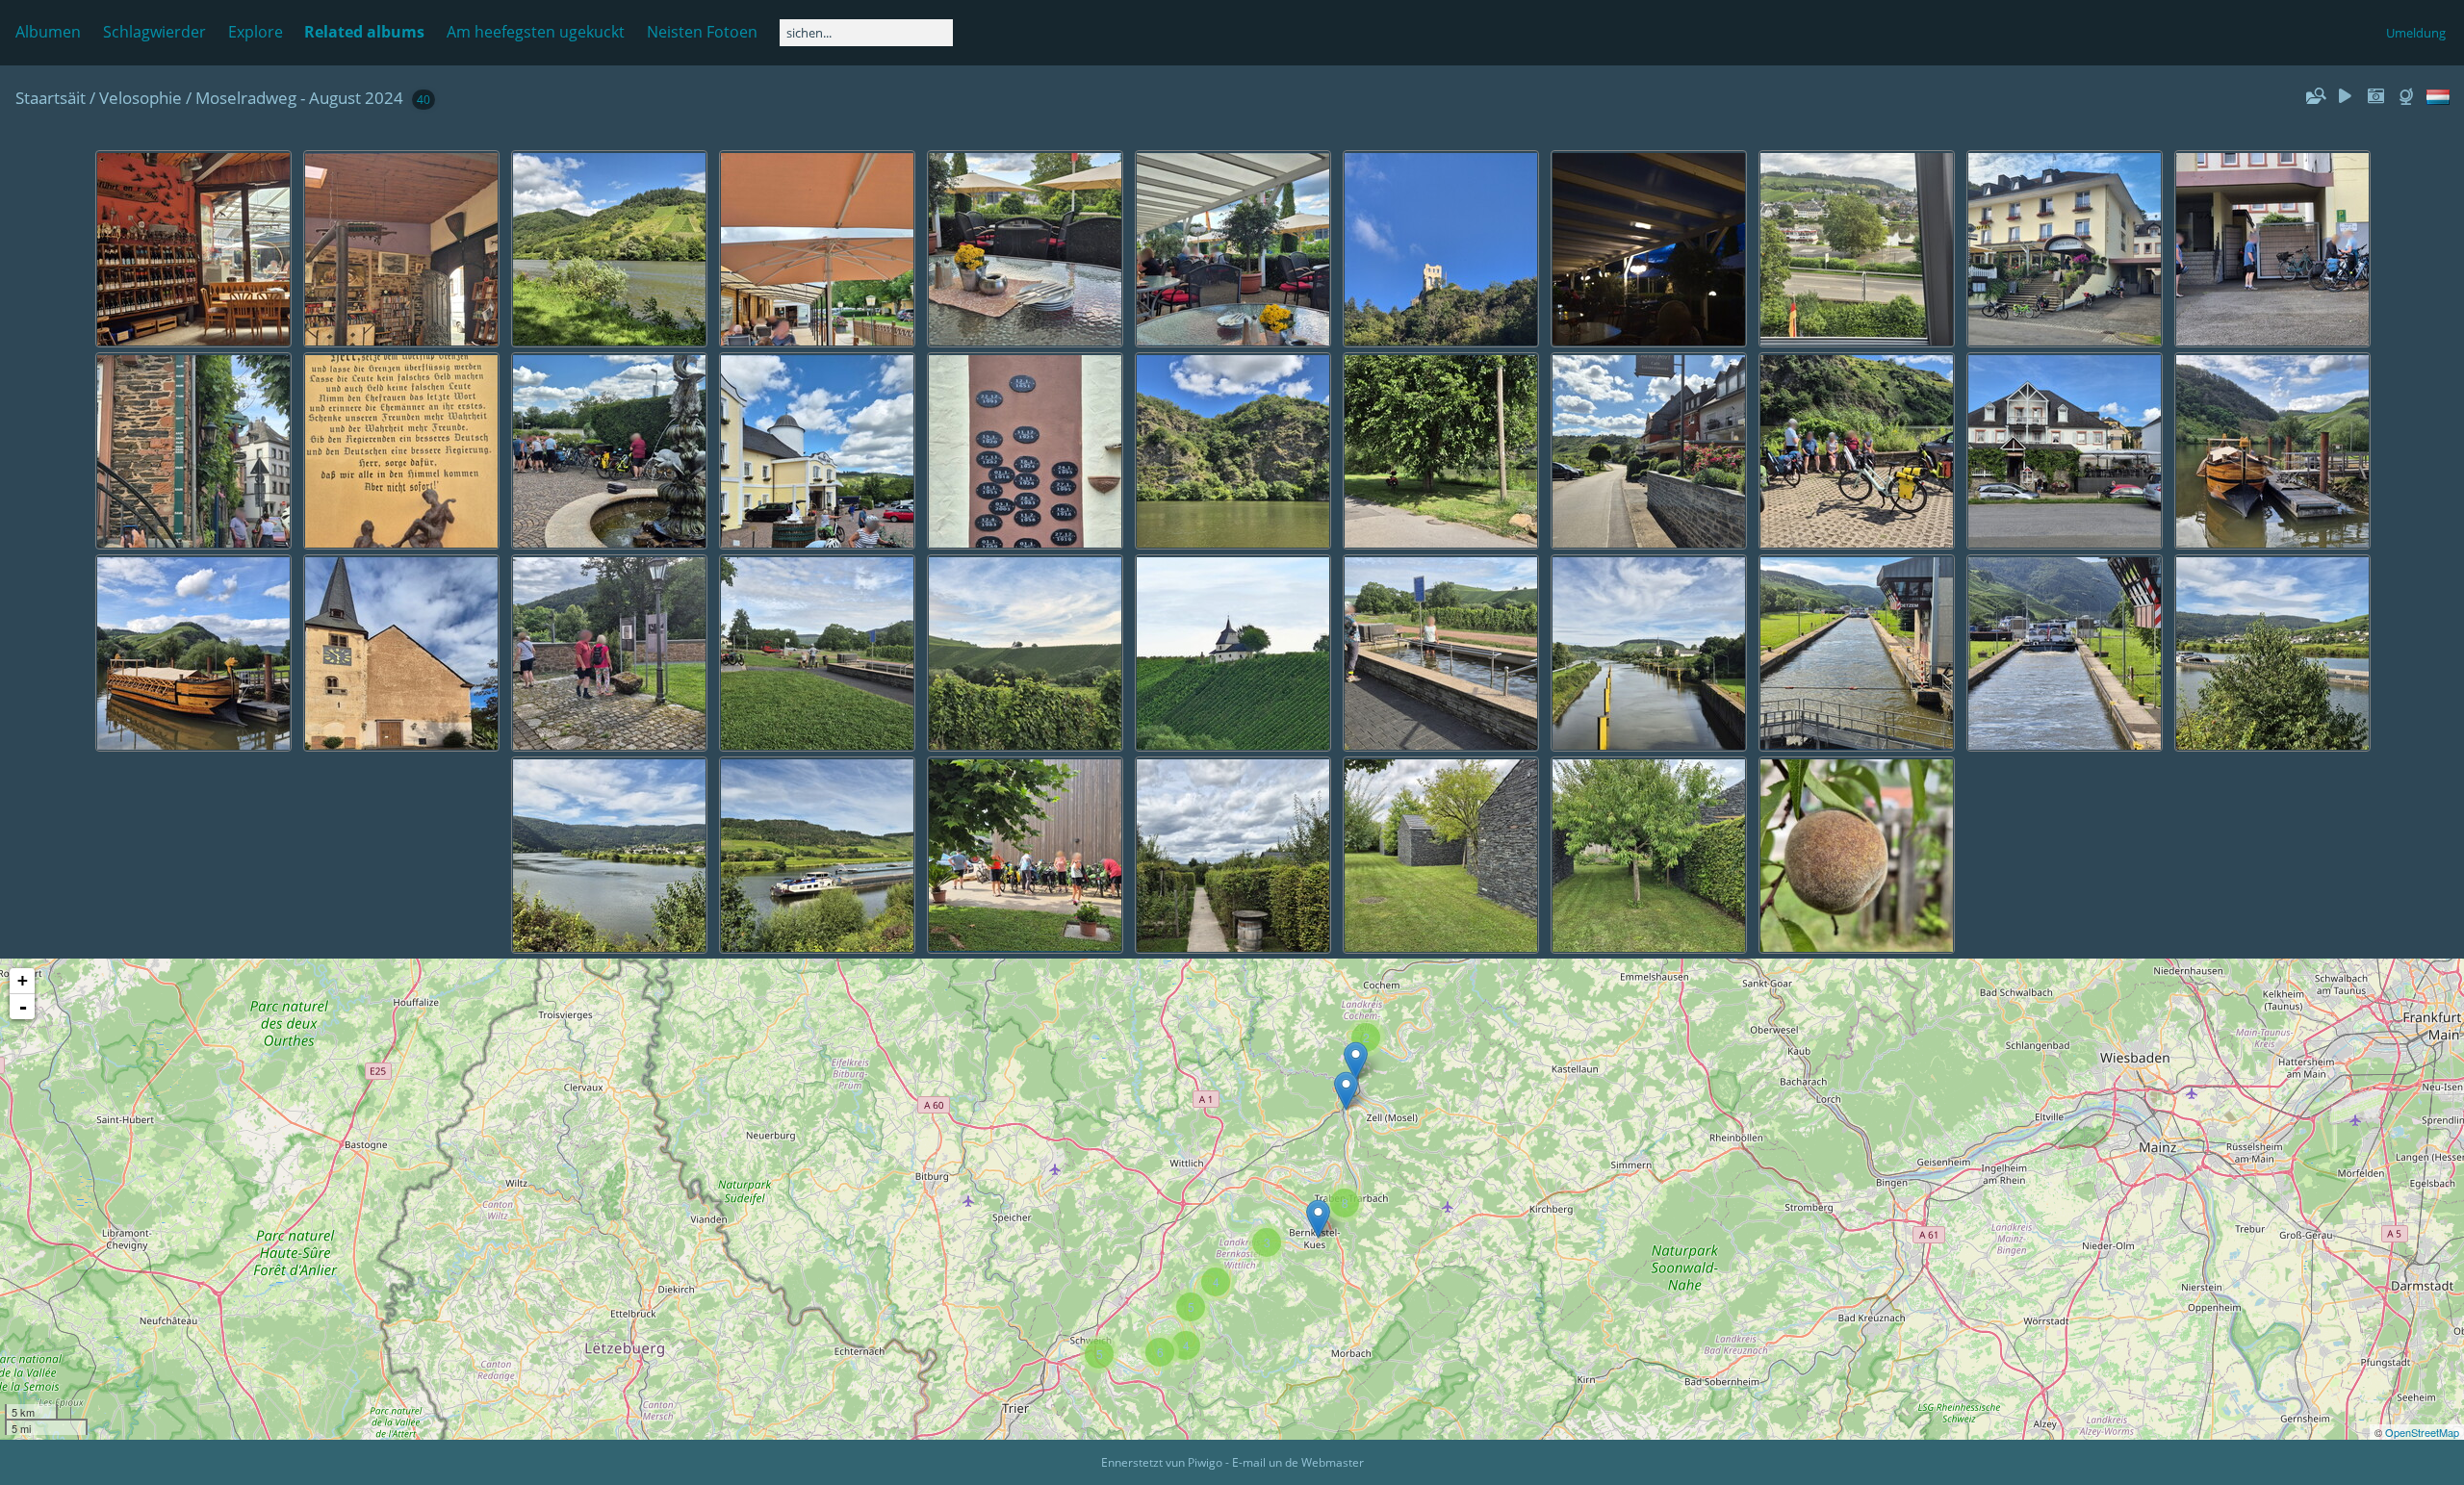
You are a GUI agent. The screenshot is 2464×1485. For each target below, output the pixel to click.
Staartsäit (51, 98)
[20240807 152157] (1356, 1061)
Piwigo (1205, 1462)
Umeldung (2416, 33)
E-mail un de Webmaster (1298, 1462)
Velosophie (141, 98)
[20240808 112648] (1318, 1219)
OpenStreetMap (2422, 1432)
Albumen (48, 32)
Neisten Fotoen (702, 32)
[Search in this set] (2315, 96)
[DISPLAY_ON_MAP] (2408, 97)
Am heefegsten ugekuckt (536, 32)
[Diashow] (2346, 97)
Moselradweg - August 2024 (299, 98)
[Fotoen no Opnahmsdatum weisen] (2375, 97)
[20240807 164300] (1346, 1091)
